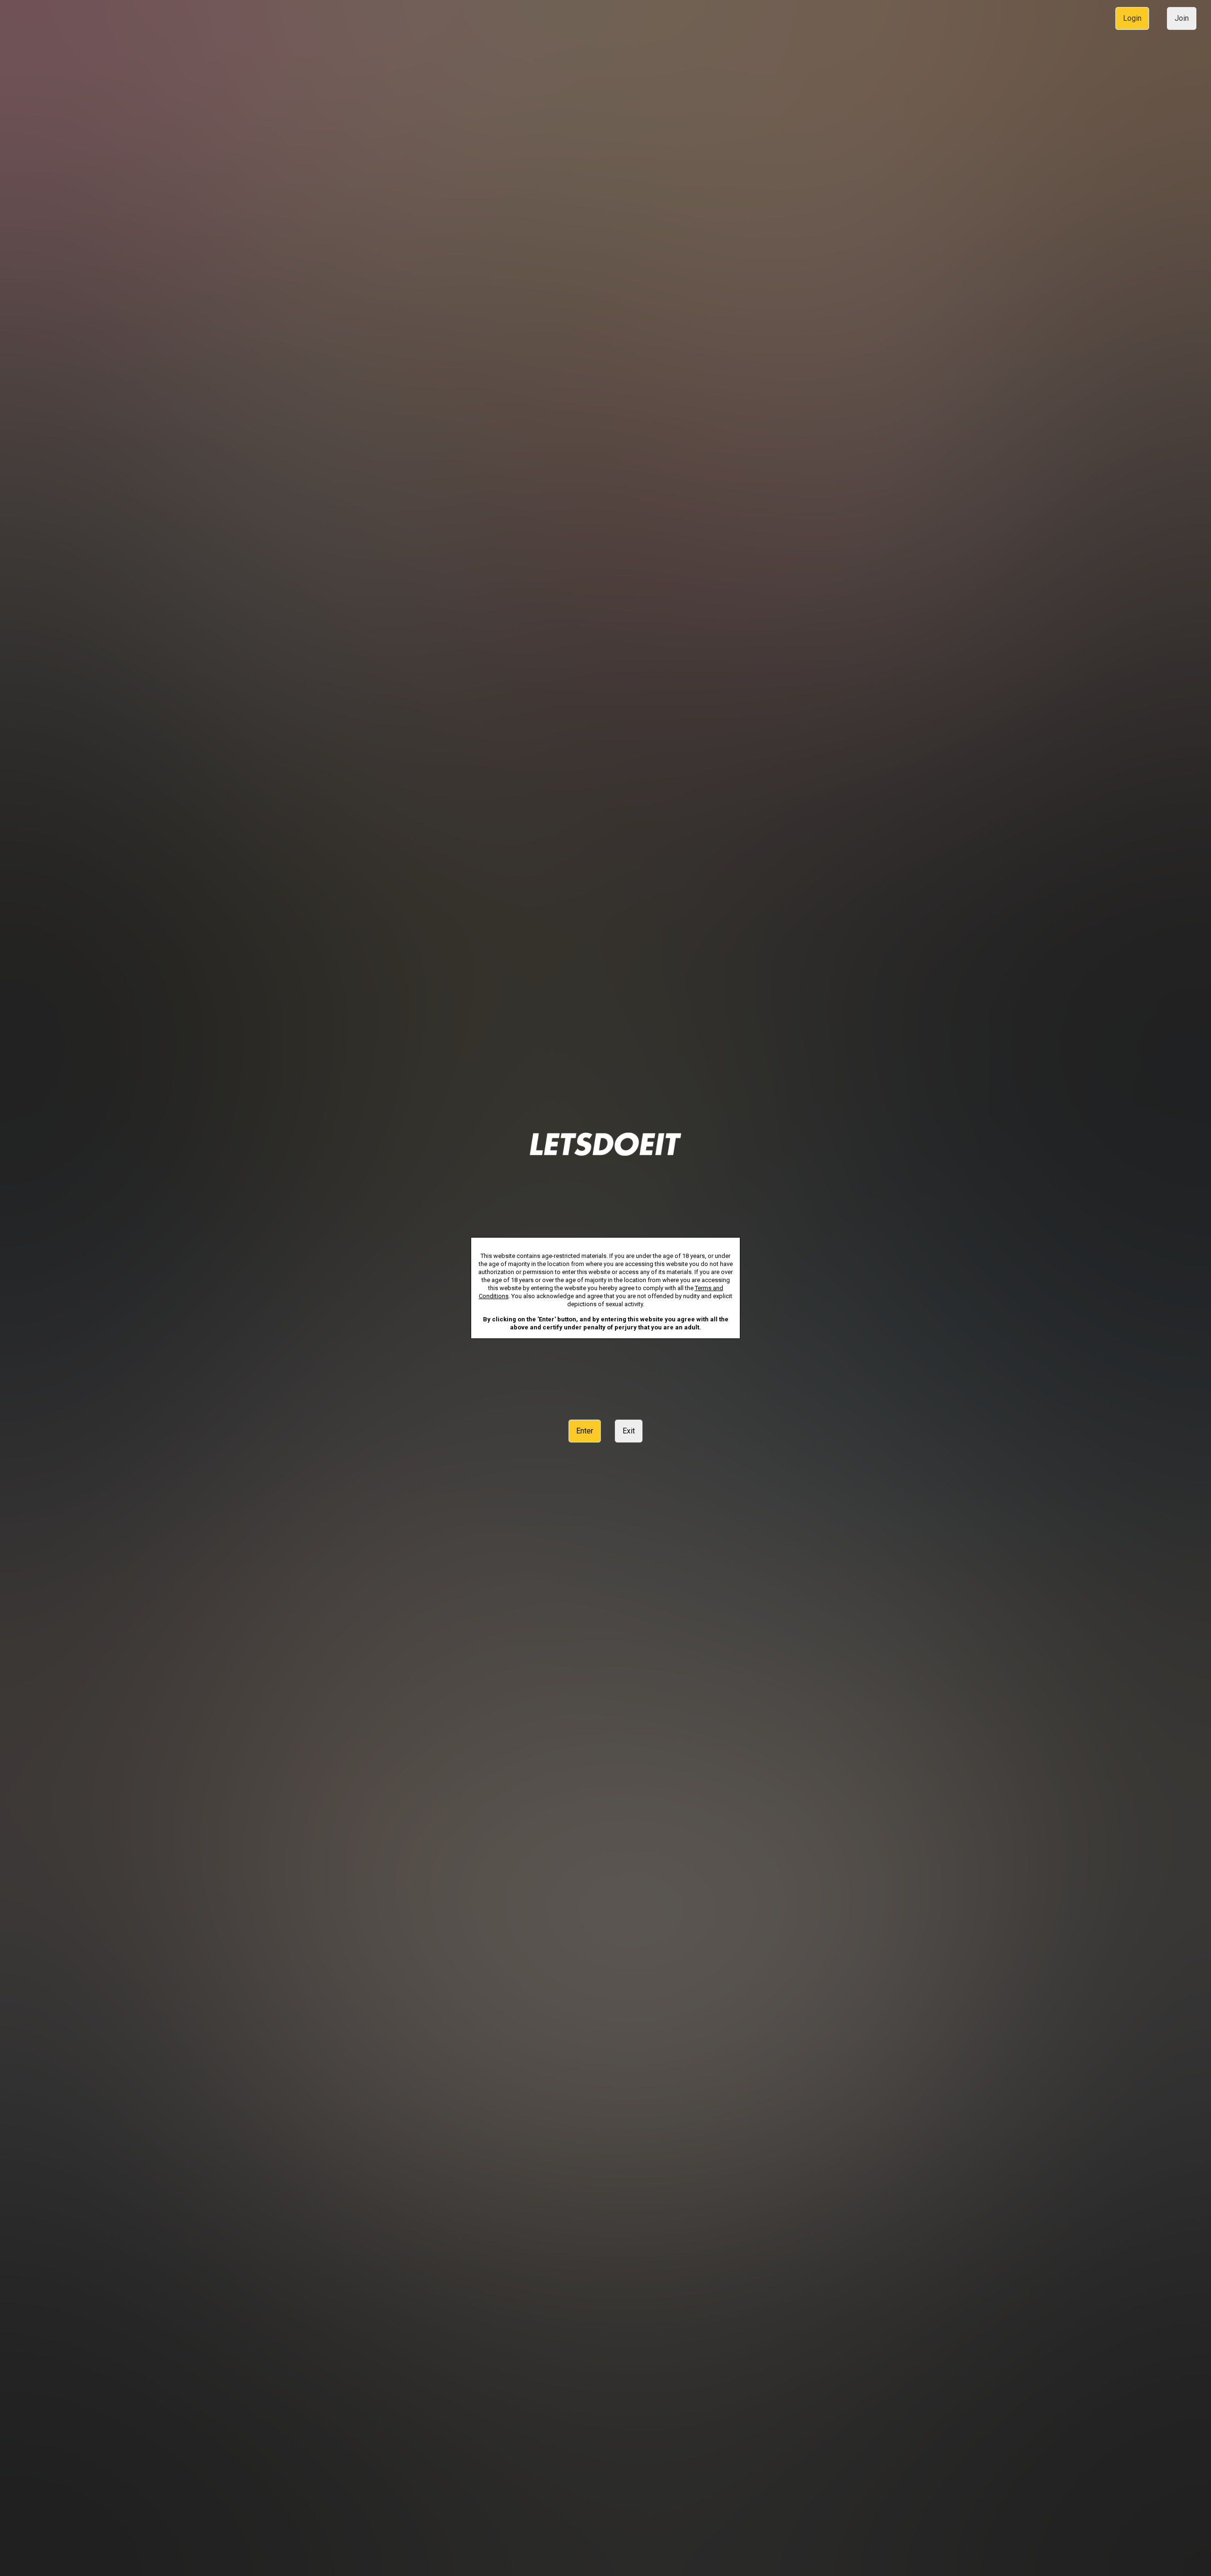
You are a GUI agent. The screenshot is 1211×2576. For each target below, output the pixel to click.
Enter (585, 1431)
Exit (629, 1431)
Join (1182, 18)
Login (1132, 18)
